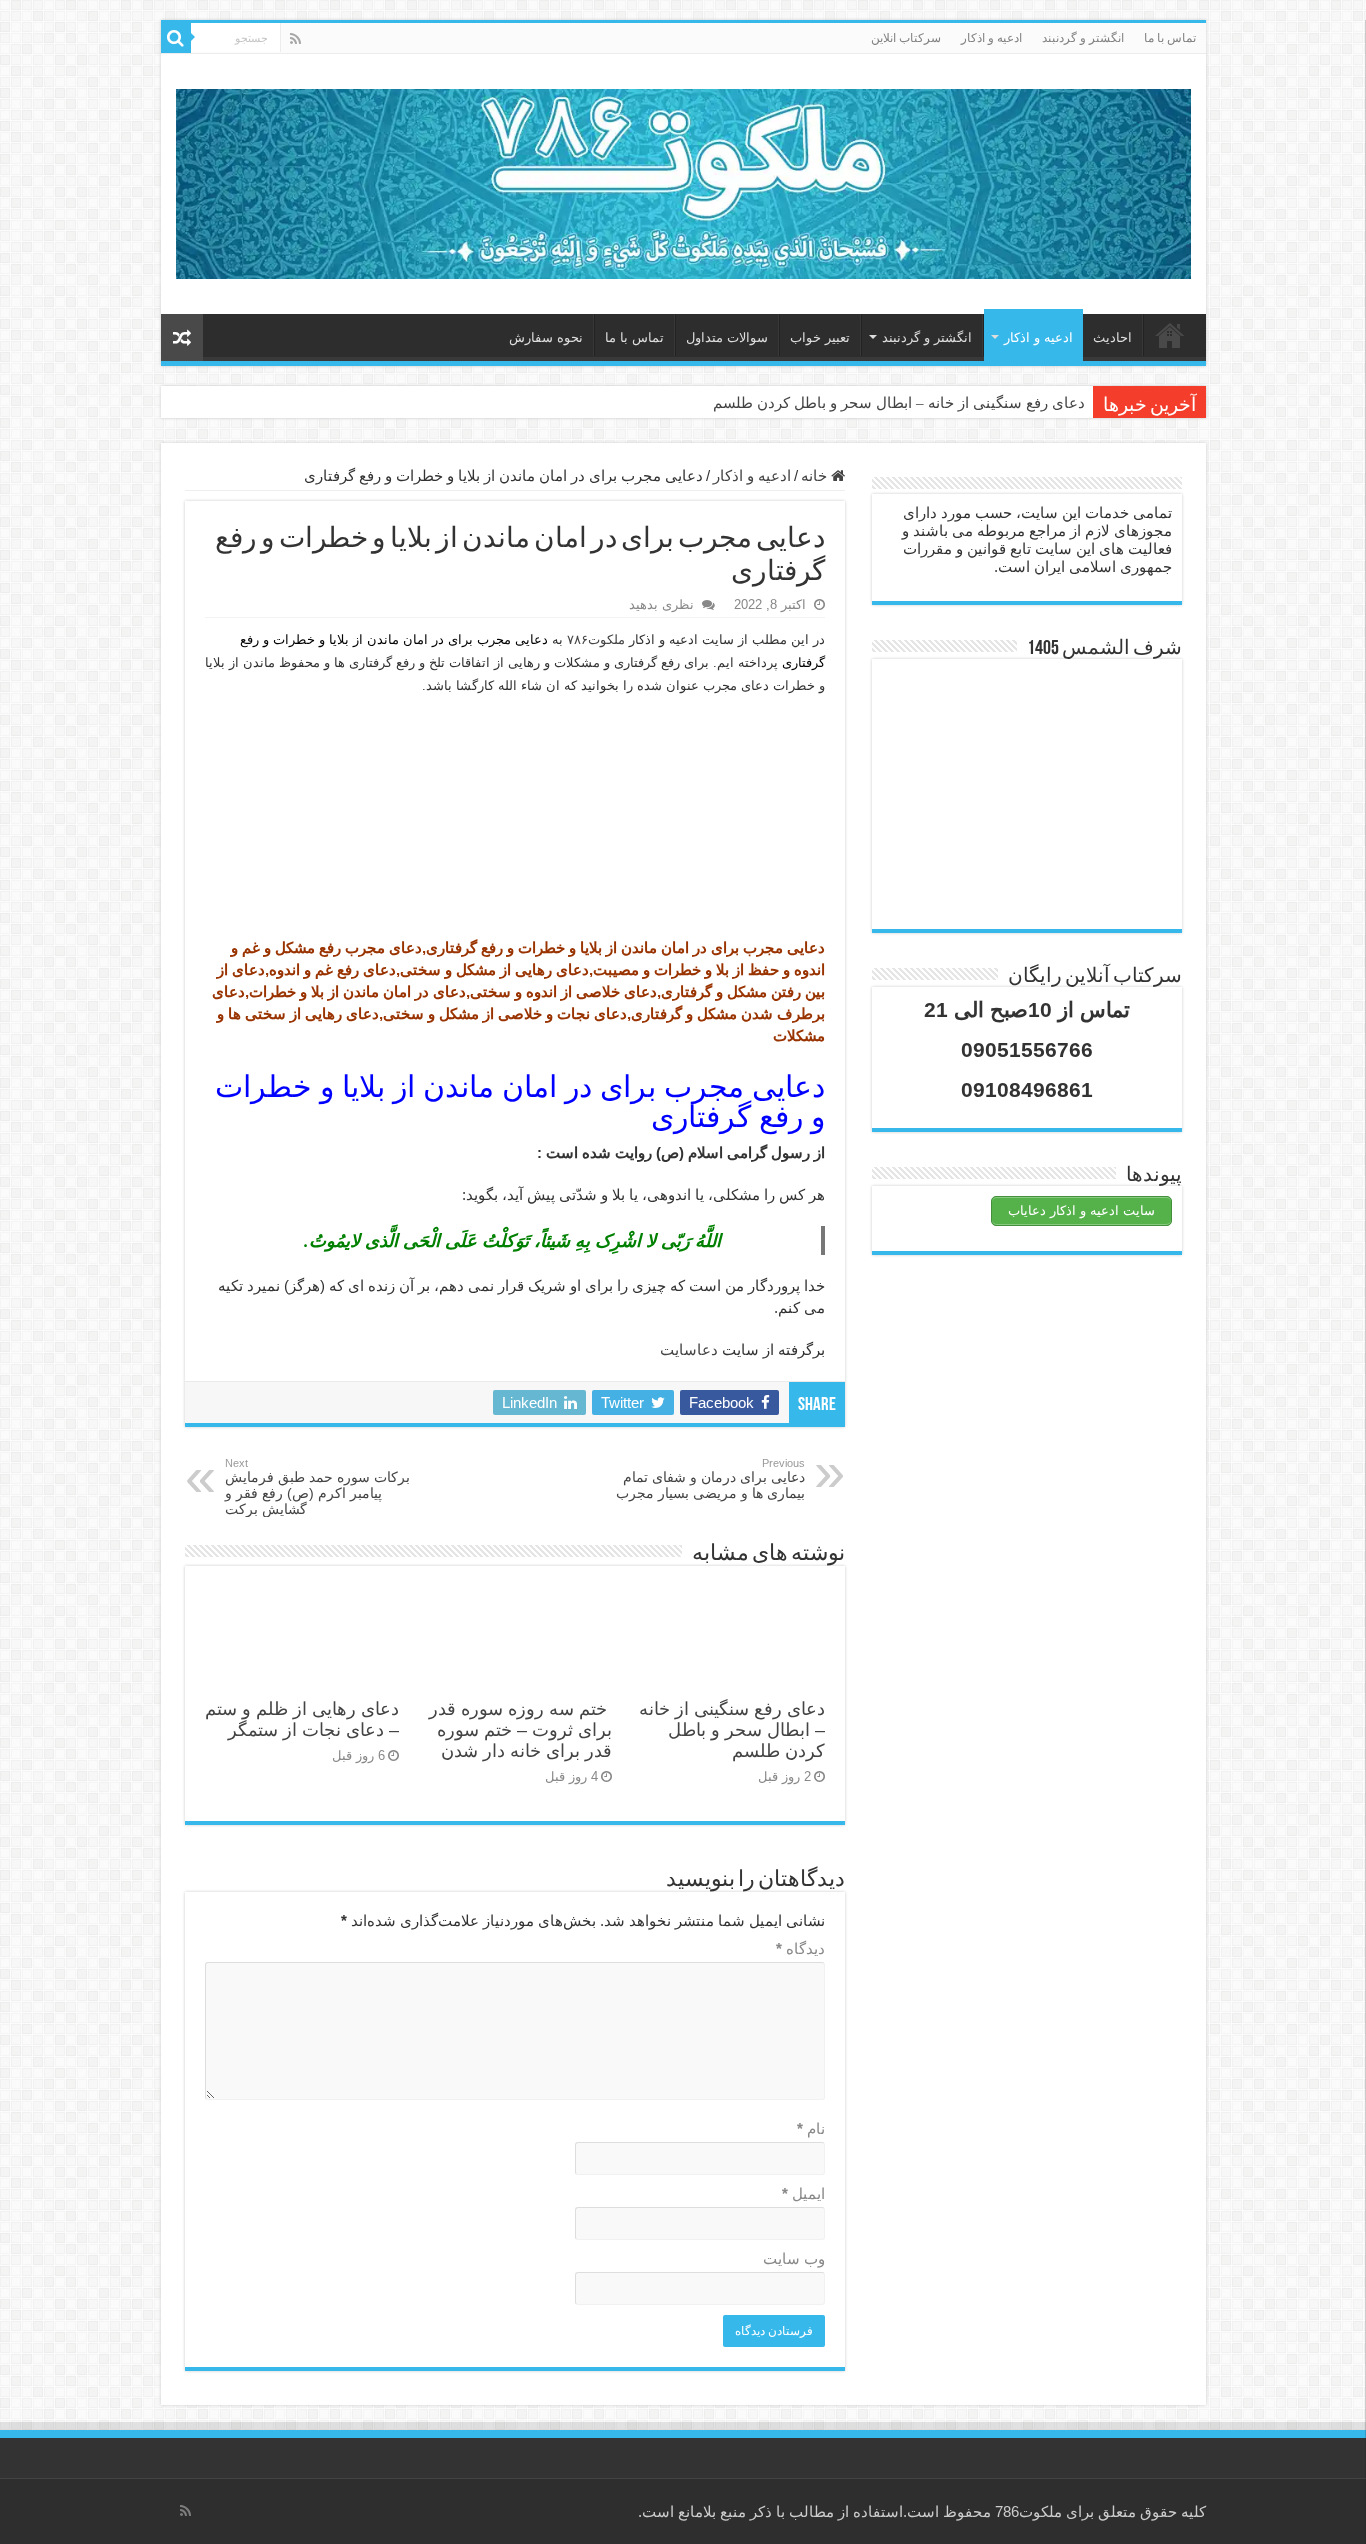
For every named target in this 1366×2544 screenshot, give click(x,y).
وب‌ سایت (794, 2258)
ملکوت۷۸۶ (596, 639)
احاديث (1112, 337)
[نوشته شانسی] (182, 337)
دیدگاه (800, 1948)
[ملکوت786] (683, 180)
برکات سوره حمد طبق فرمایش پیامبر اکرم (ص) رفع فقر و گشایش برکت (317, 1487)
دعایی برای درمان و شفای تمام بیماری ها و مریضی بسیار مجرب (710, 1479)
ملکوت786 (1028, 2511)
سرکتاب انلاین (906, 38)
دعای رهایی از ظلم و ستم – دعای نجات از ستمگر (302, 1719)
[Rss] (295, 39)
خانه (1170, 335)
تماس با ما (1170, 38)
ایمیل (803, 2193)
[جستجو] (176, 38)
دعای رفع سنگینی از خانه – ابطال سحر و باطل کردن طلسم (899, 403)
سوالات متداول (727, 337)
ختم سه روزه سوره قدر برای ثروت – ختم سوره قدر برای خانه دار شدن (520, 1730)
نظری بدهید (661, 604)
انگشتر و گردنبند (1083, 38)
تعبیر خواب (820, 337)
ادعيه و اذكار (991, 38)
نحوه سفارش (546, 337)
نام (811, 2128)
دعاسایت (689, 1349)
